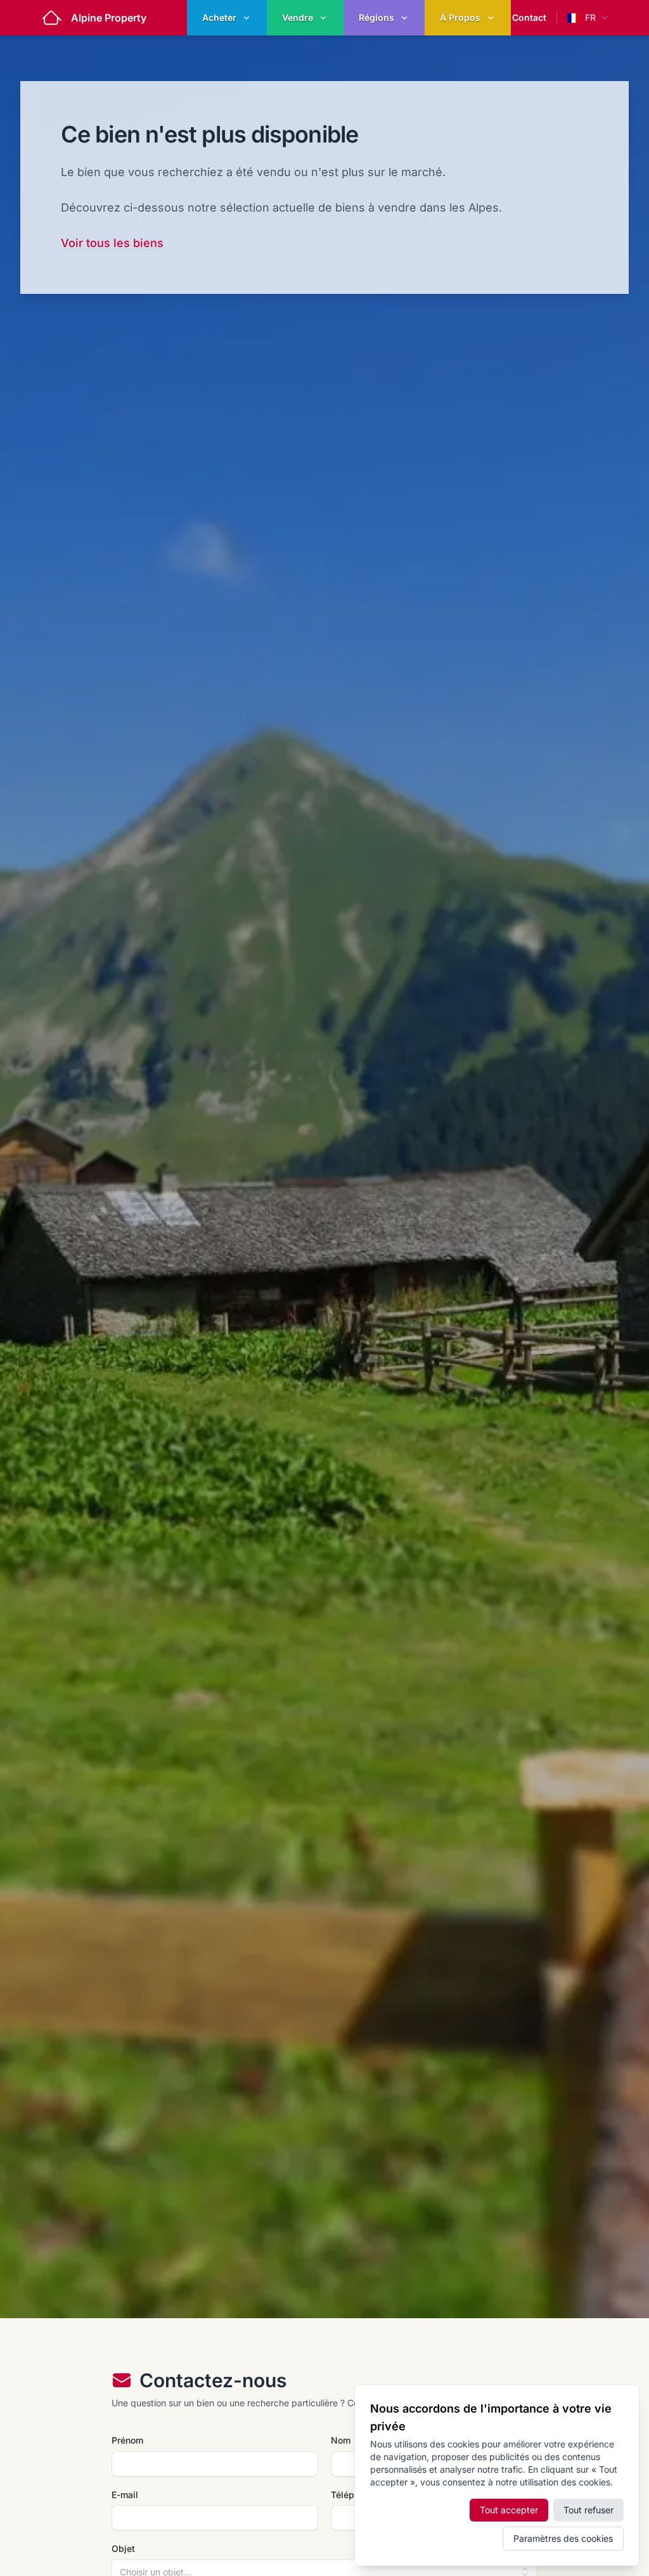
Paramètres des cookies (563, 2538)
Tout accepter (509, 2510)
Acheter (219, 17)
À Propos (460, 17)
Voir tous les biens (112, 243)
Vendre (298, 17)
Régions (376, 17)
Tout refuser (588, 2510)
